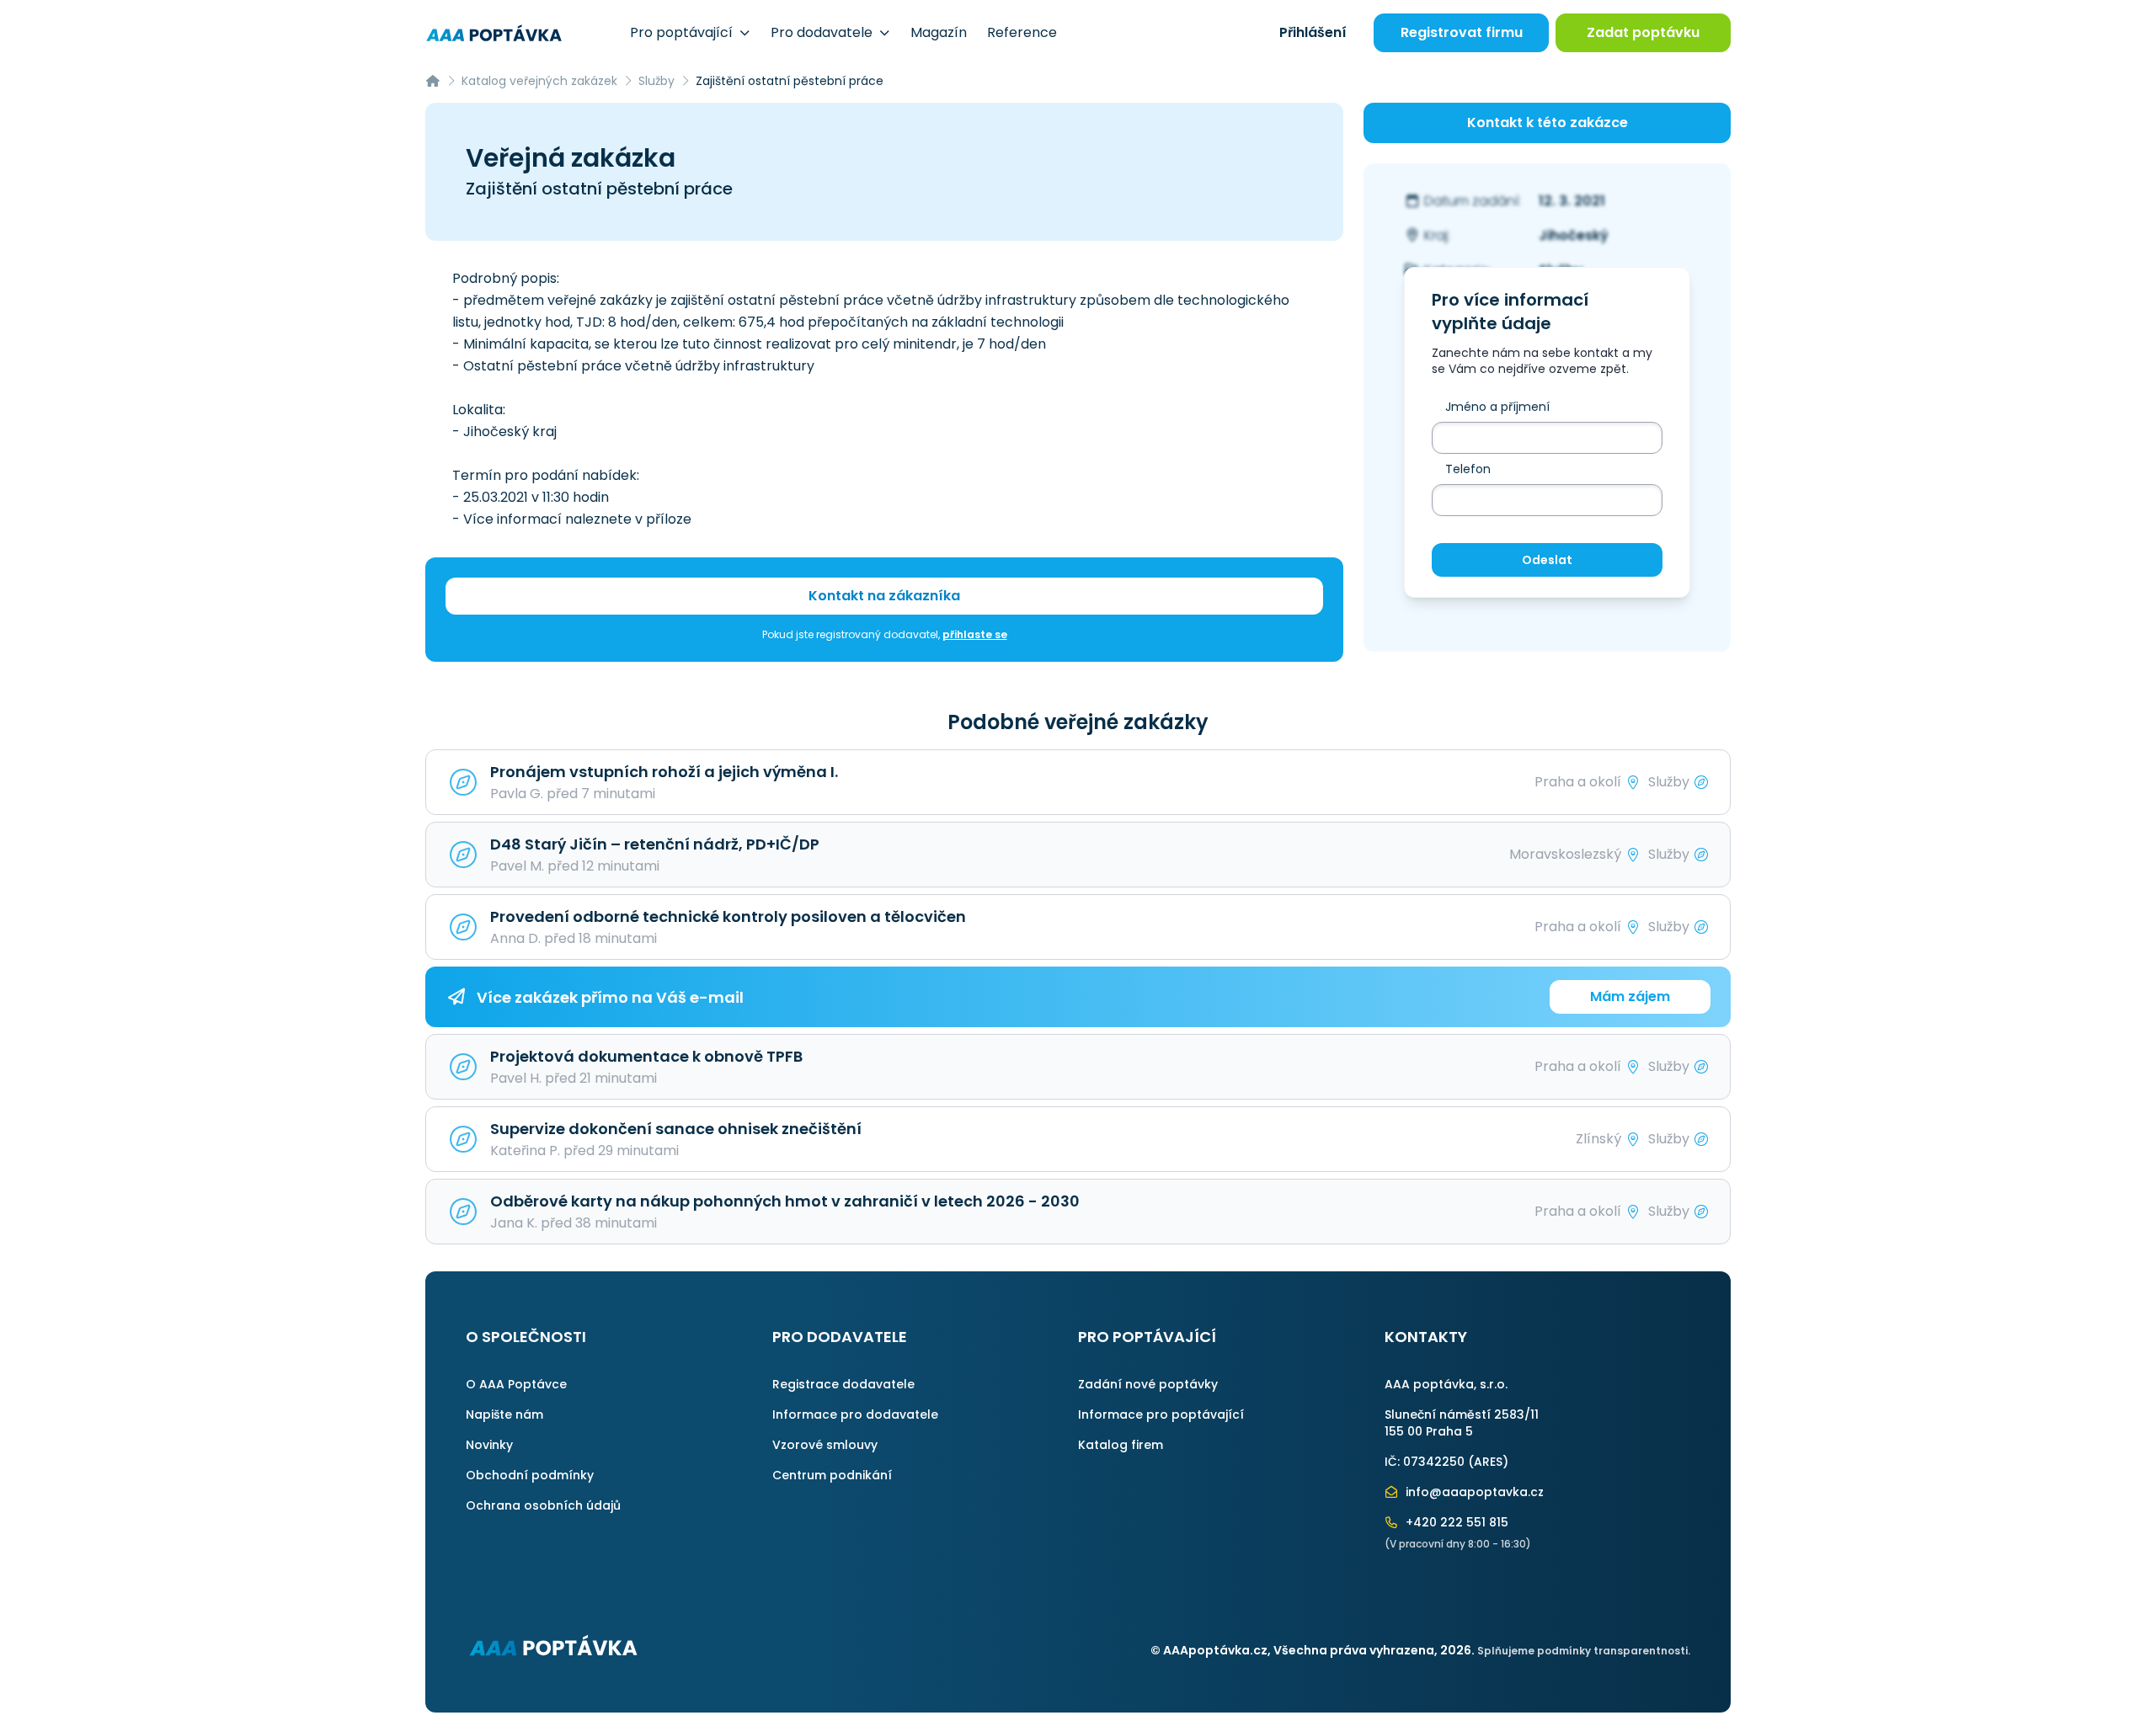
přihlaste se (975, 634)
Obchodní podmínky (530, 1475)
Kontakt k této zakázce (1548, 123)
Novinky (489, 1445)
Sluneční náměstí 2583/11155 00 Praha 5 (1462, 1423)
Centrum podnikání (832, 1475)
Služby (656, 81)
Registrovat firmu (1462, 32)
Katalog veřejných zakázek (539, 81)
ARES (1488, 1462)
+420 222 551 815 (1455, 1522)
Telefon (1468, 469)
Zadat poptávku (1643, 32)
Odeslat (1547, 560)
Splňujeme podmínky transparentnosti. (1584, 1651)
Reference (1022, 32)
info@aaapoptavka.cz (1473, 1492)
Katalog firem (1121, 1445)
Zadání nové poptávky (1148, 1384)
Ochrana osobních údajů (543, 1505)
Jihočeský (1574, 235)
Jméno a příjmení (1497, 407)
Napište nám (504, 1414)
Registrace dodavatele (843, 1384)
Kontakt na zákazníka (884, 596)
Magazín (939, 32)
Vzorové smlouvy (825, 1445)
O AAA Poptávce (516, 1384)
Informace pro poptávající (1161, 1414)
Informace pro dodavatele (855, 1414)
